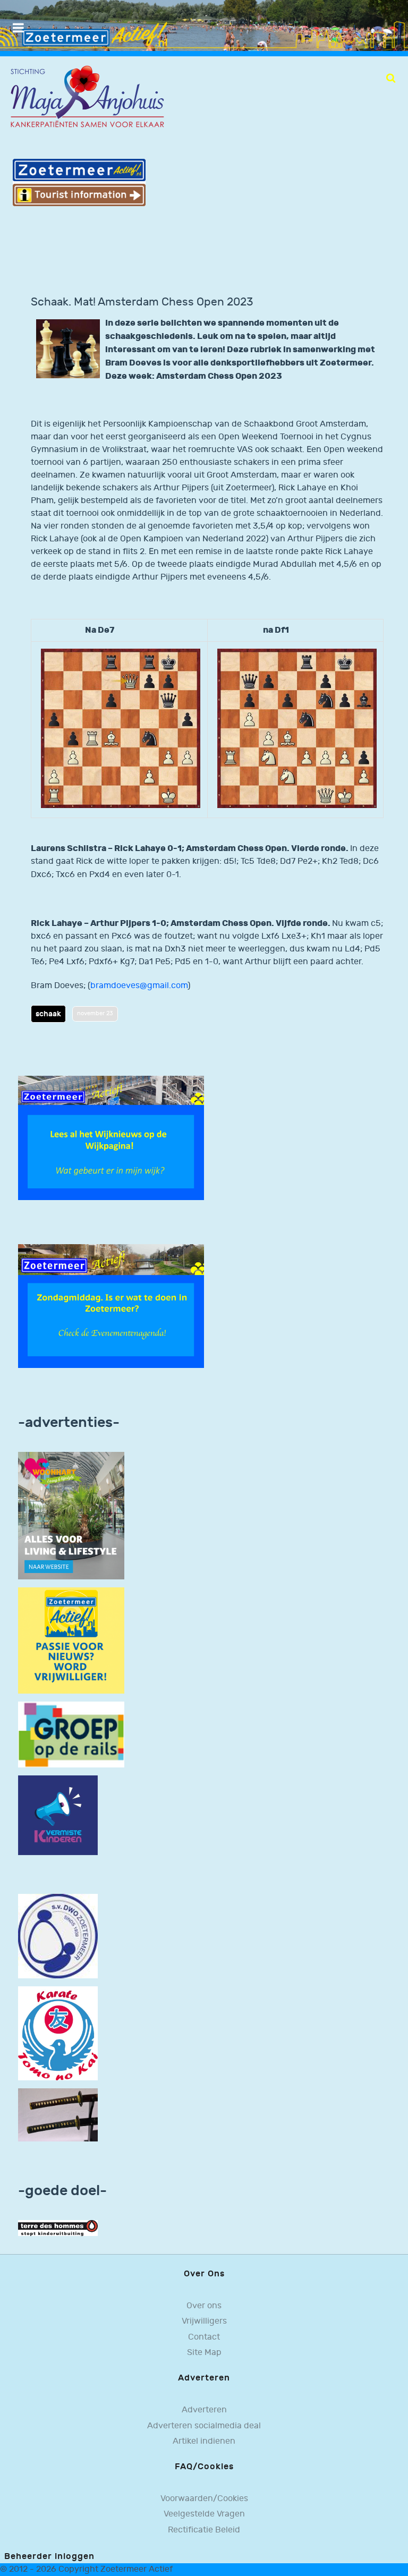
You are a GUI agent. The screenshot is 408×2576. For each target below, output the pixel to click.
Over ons (204, 2306)
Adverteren (204, 2410)
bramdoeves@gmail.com (139, 986)
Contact (204, 2337)
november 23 (95, 1013)
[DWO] (58, 1936)
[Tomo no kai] (58, 2033)
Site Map (204, 2353)
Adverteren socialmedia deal (204, 2426)
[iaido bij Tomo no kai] (58, 2115)
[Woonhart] (71, 1515)
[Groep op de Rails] (71, 1734)
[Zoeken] (391, 78)
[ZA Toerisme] (79, 182)
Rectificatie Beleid (204, 2530)
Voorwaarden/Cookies (204, 2499)
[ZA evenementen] (111, 1306)
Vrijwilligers (204, 2321)
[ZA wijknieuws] (111, 1138)
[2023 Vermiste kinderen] (58, 1816)
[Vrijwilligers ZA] (71, 1640)
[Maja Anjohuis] (87, 97)
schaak (48, 1014)
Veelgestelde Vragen (204, 2514)
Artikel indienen (204, 2441)
